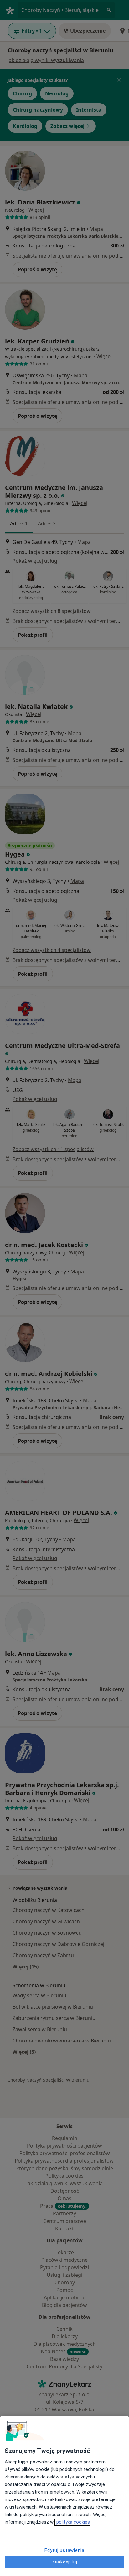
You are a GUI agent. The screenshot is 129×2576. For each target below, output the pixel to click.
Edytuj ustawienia (64, 2550)
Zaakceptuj (65, 2562)
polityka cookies (72, 2522)
